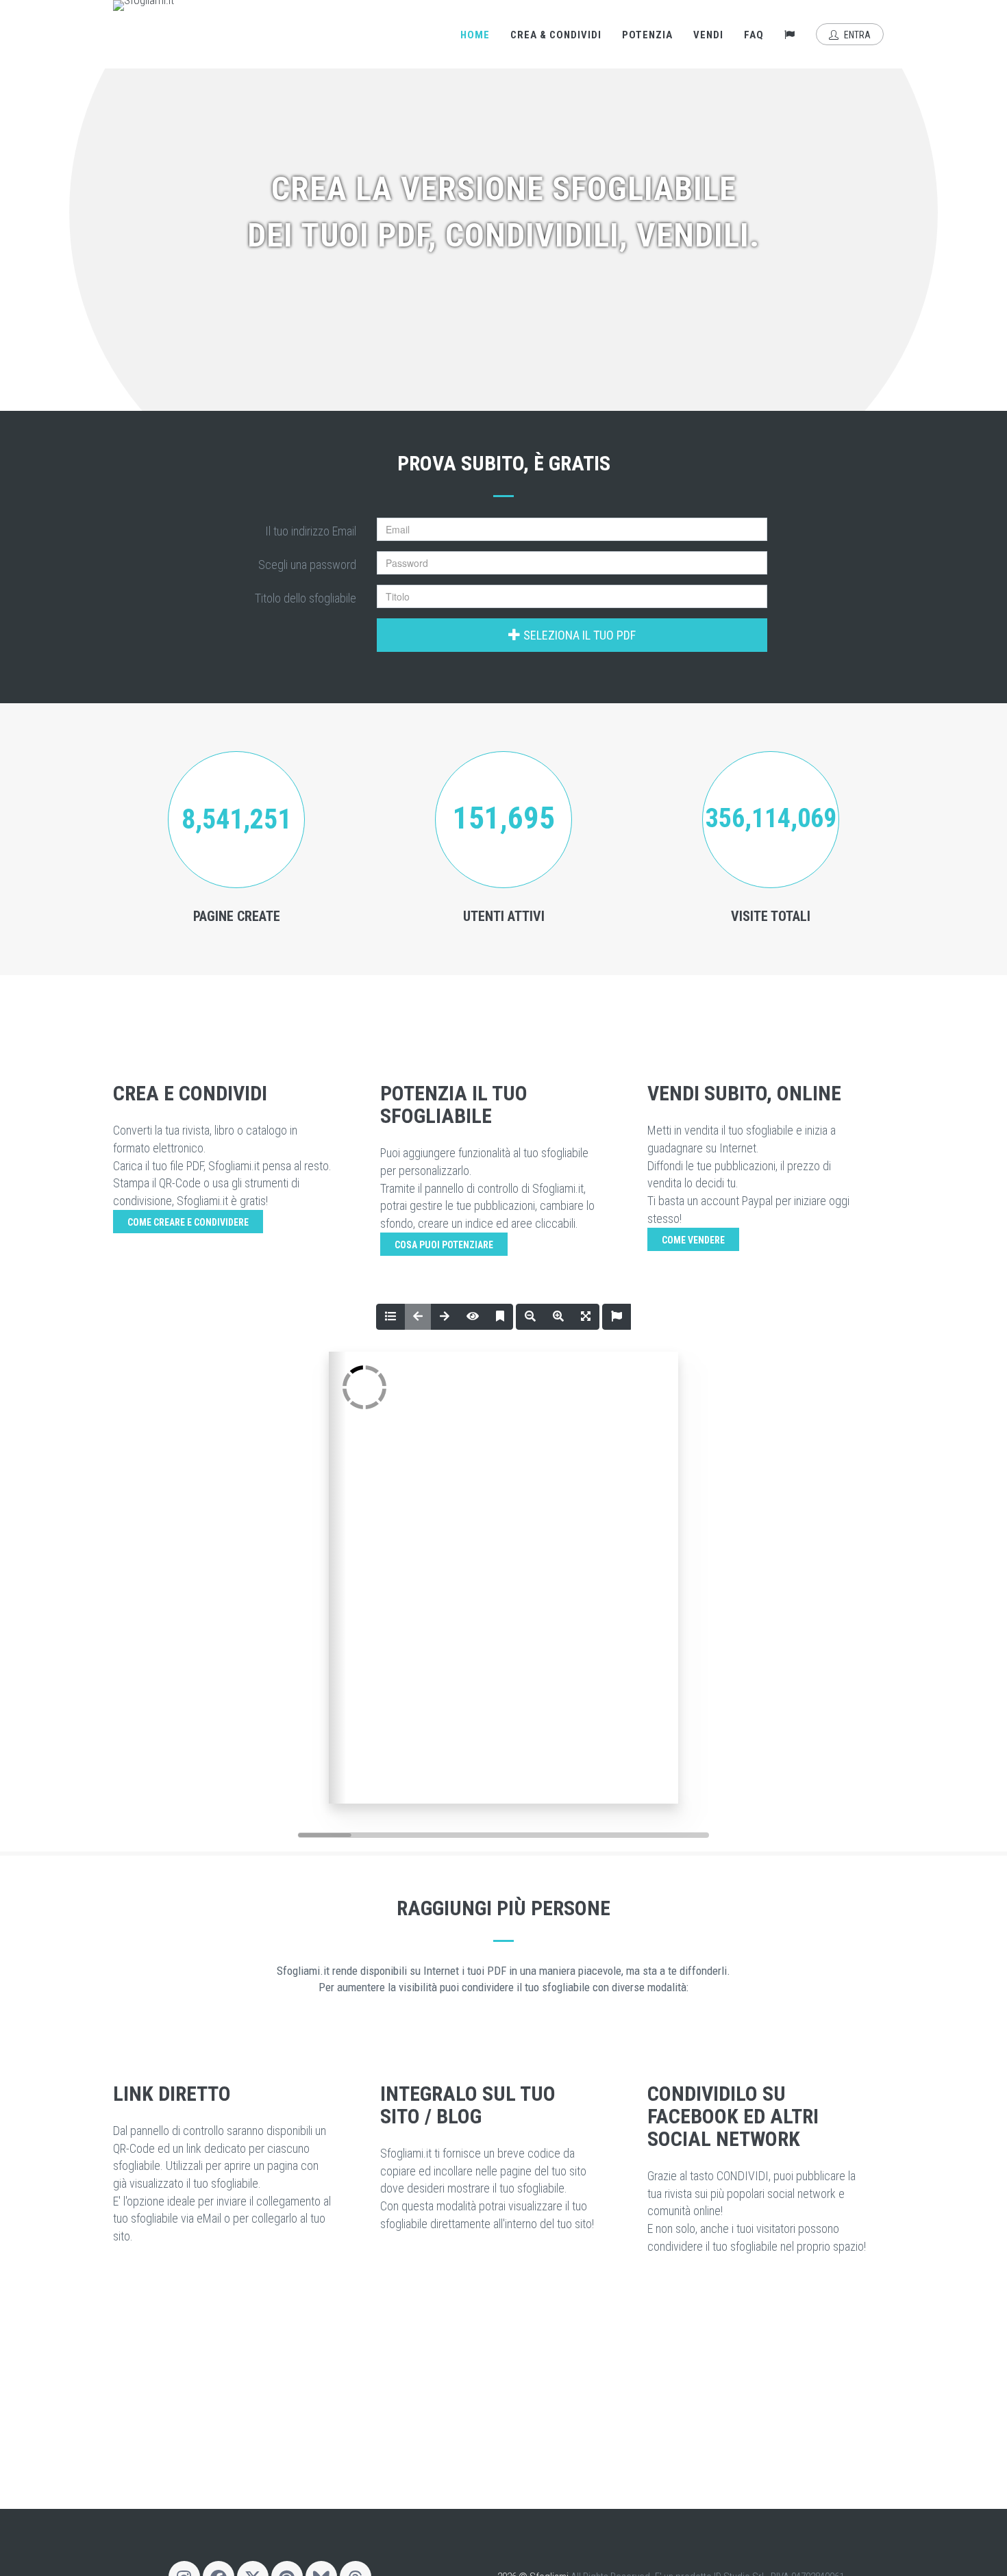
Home (475, 35)
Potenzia (647, 35)
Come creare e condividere (188, 1222)
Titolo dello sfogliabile (306, 598)
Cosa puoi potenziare (444, 1245)
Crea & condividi (556, 35)
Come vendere (693, 1240)
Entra (856, 35)
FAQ (754, 35)
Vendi (708, 35)
